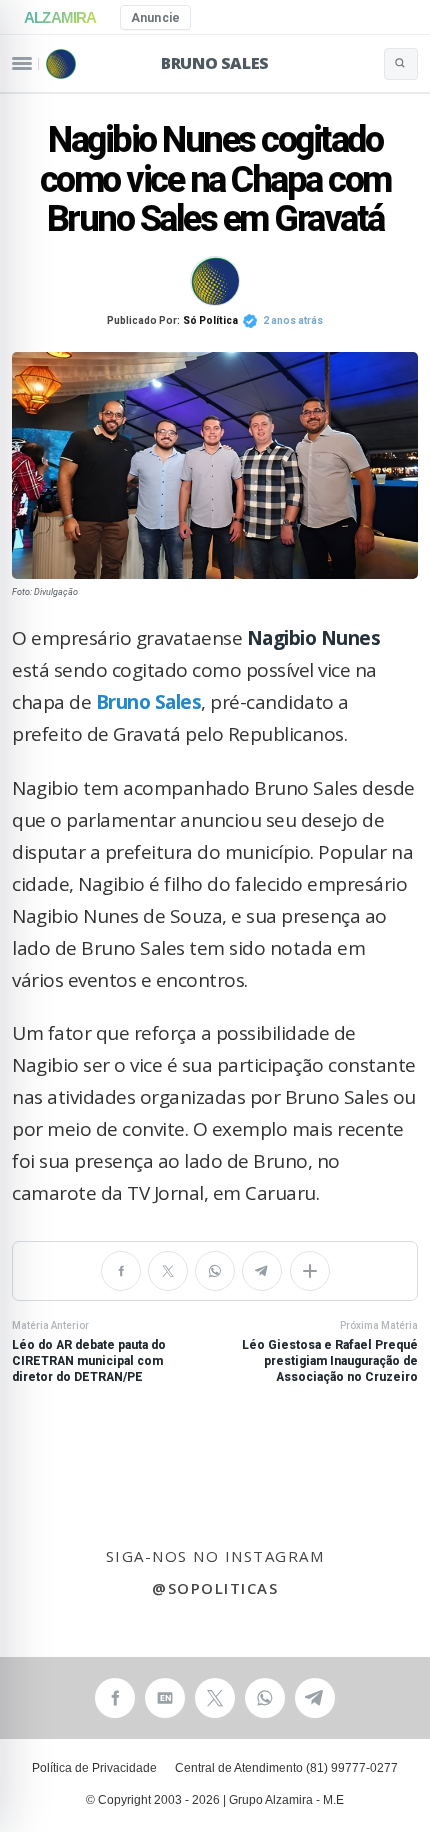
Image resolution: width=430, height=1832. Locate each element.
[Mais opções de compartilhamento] (310, 1271)
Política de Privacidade (94, 1768)
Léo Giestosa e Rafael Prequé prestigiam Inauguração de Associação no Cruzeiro (330, 1352)
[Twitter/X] (168, 1271)
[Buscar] (401, 64)
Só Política (210, 320)
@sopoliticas (215, 1588)
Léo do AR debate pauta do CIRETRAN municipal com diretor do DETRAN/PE (89, 1352)
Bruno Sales (215, 63)
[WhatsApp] (215, 1271)
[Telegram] (262, 1271)
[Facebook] (121, 1271)
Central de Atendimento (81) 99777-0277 (286, 1768)
